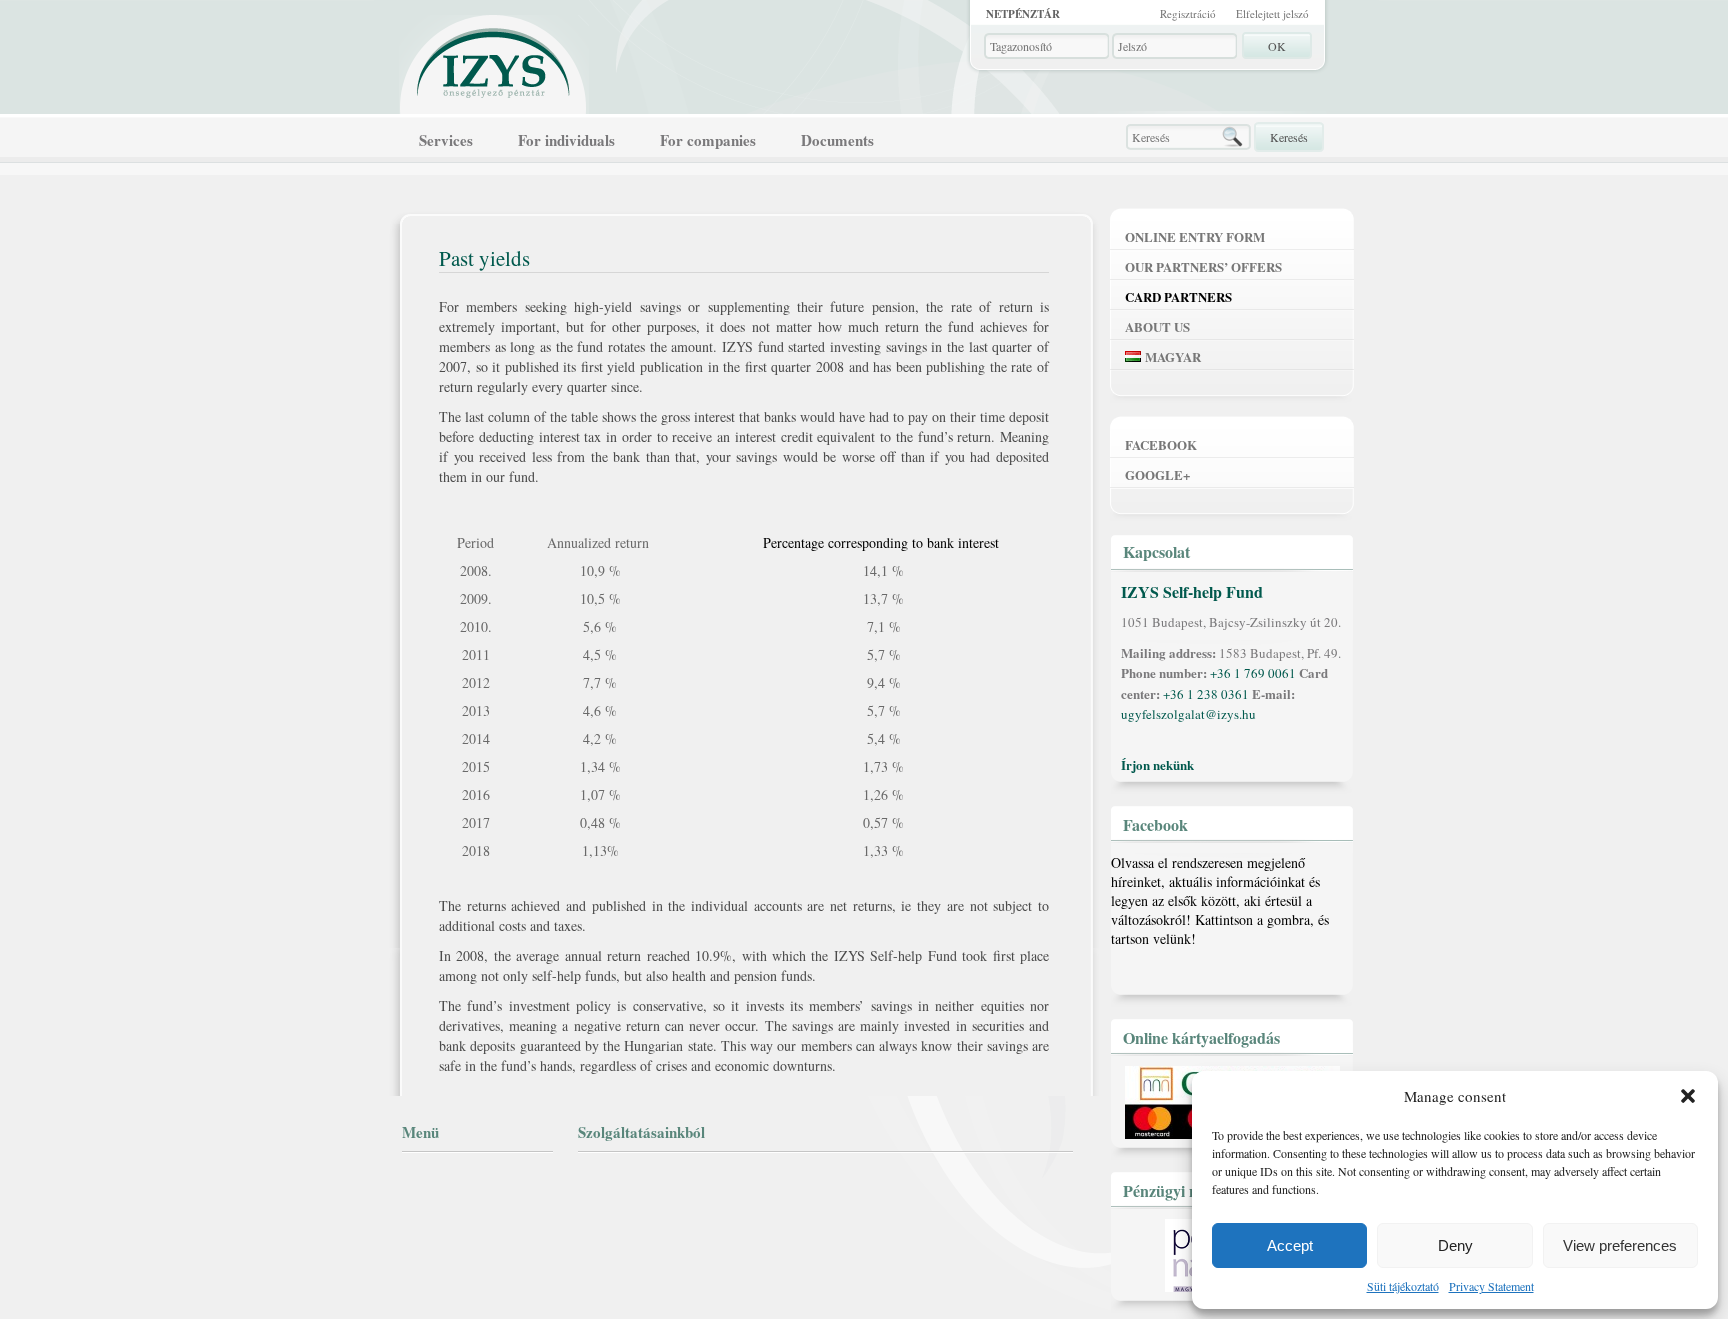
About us (1157, 326)
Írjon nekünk (1157, 764)
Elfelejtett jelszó (1272, 13)
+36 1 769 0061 (1253, 673)
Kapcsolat (1156, 551)
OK (1277, 46)
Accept (1290, 1245)
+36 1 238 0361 (1206, 694)
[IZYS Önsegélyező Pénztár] (494, 58)
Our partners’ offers (1203, 266)
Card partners (1178, 296)
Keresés (1289, 137)
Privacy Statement (1491, 1286)
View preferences (1620, 1245)
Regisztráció (1188, 13)
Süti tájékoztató (1403, 1286)
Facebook (1161, 444)
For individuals (566, 140)
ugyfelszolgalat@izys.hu (1188, 714)
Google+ (1157, 474)
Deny (1455, 1245)
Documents (837, 140)
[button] (1688, 1096)
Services (446, 140)
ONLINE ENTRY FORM (1195, 236)
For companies (708, 140)
